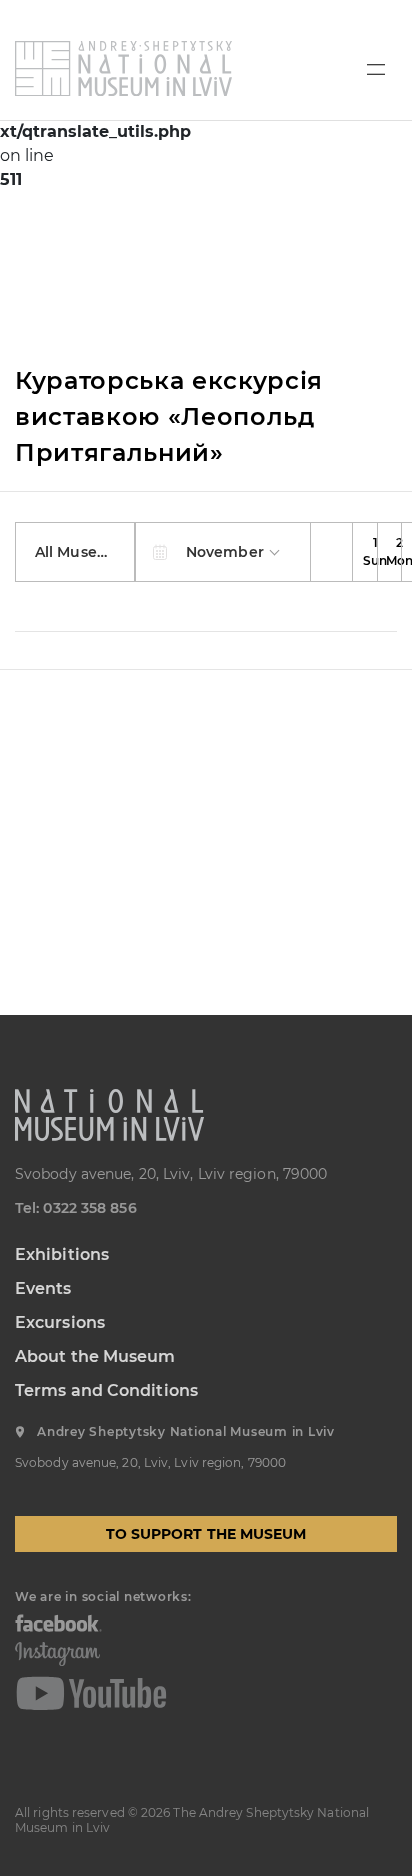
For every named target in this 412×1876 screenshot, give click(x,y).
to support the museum (206, 1534)
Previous (332, 552)
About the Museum (95, 1356)
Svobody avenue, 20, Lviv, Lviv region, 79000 (171, 1174)
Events (43, 1288)
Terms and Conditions (106, 1390)
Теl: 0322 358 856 (76, 1208)
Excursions (60, 1322)
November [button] (227, 552)
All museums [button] (84, 552)
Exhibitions (62, 1254)
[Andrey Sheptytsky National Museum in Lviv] (123, 68)
